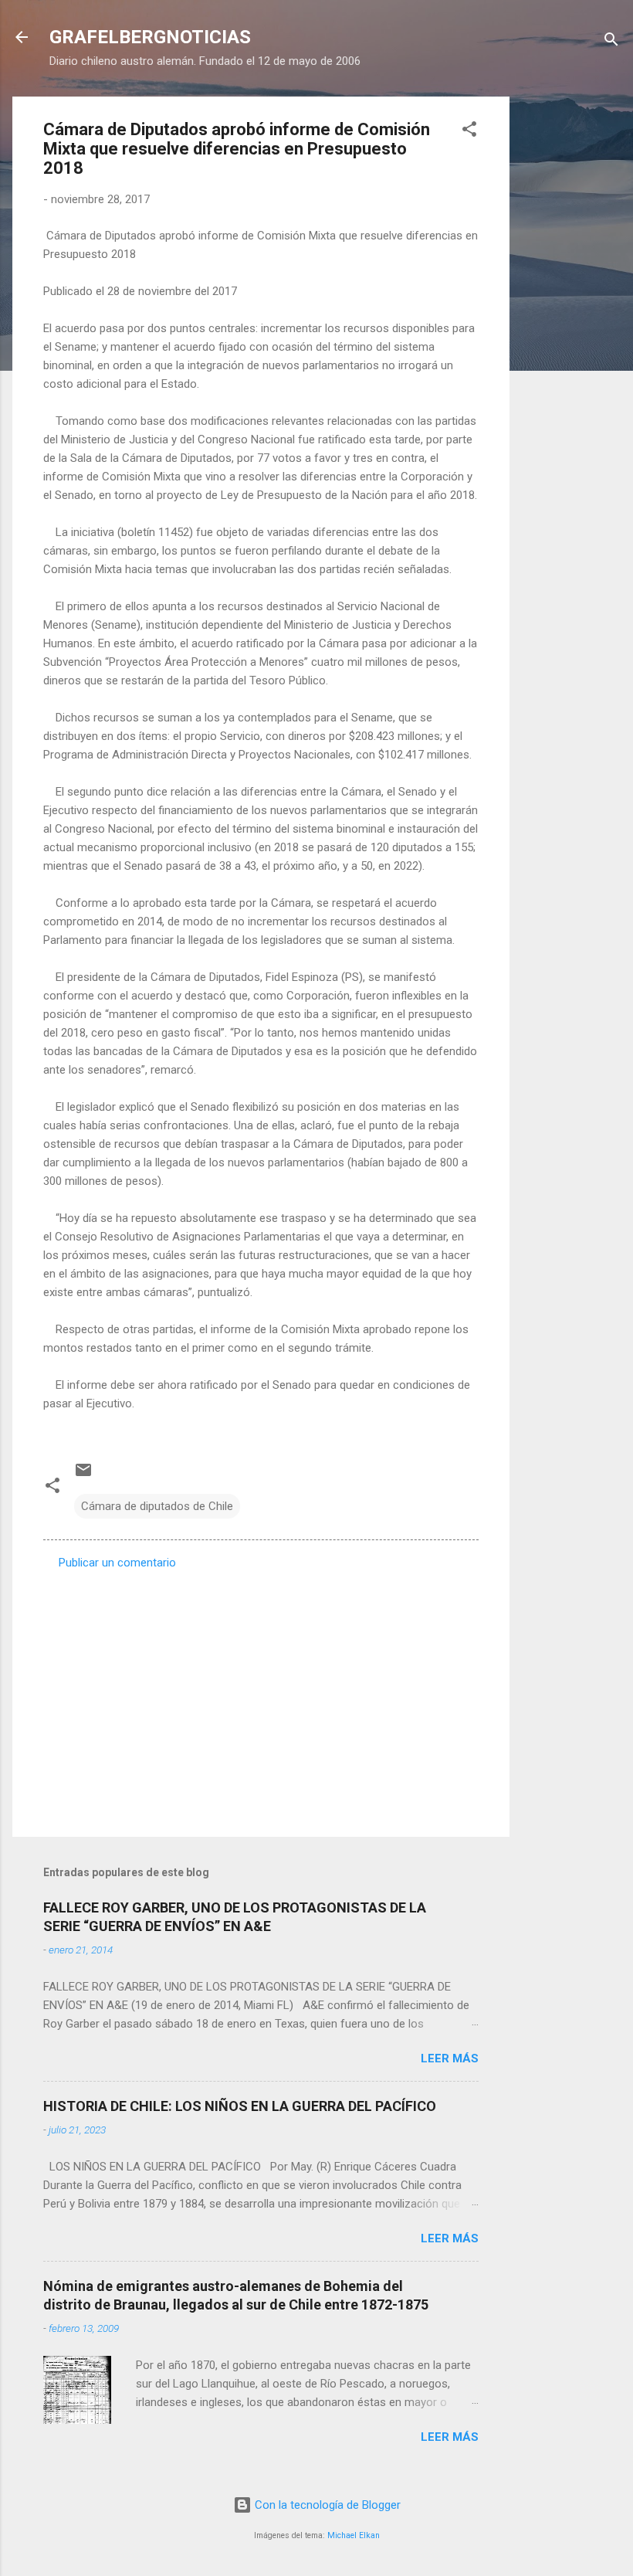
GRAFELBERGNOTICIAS (150, 37)
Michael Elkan (354, 2535)
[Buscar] (611, 42)
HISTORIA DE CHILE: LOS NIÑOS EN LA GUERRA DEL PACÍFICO (240, 2106)
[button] (469, 132)
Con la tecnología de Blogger (326, 2505)
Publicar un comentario (117, 1563)
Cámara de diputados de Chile (157, 1506)
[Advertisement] (571, 328)
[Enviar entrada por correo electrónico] (83, 1475)
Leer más (450, 2058)
